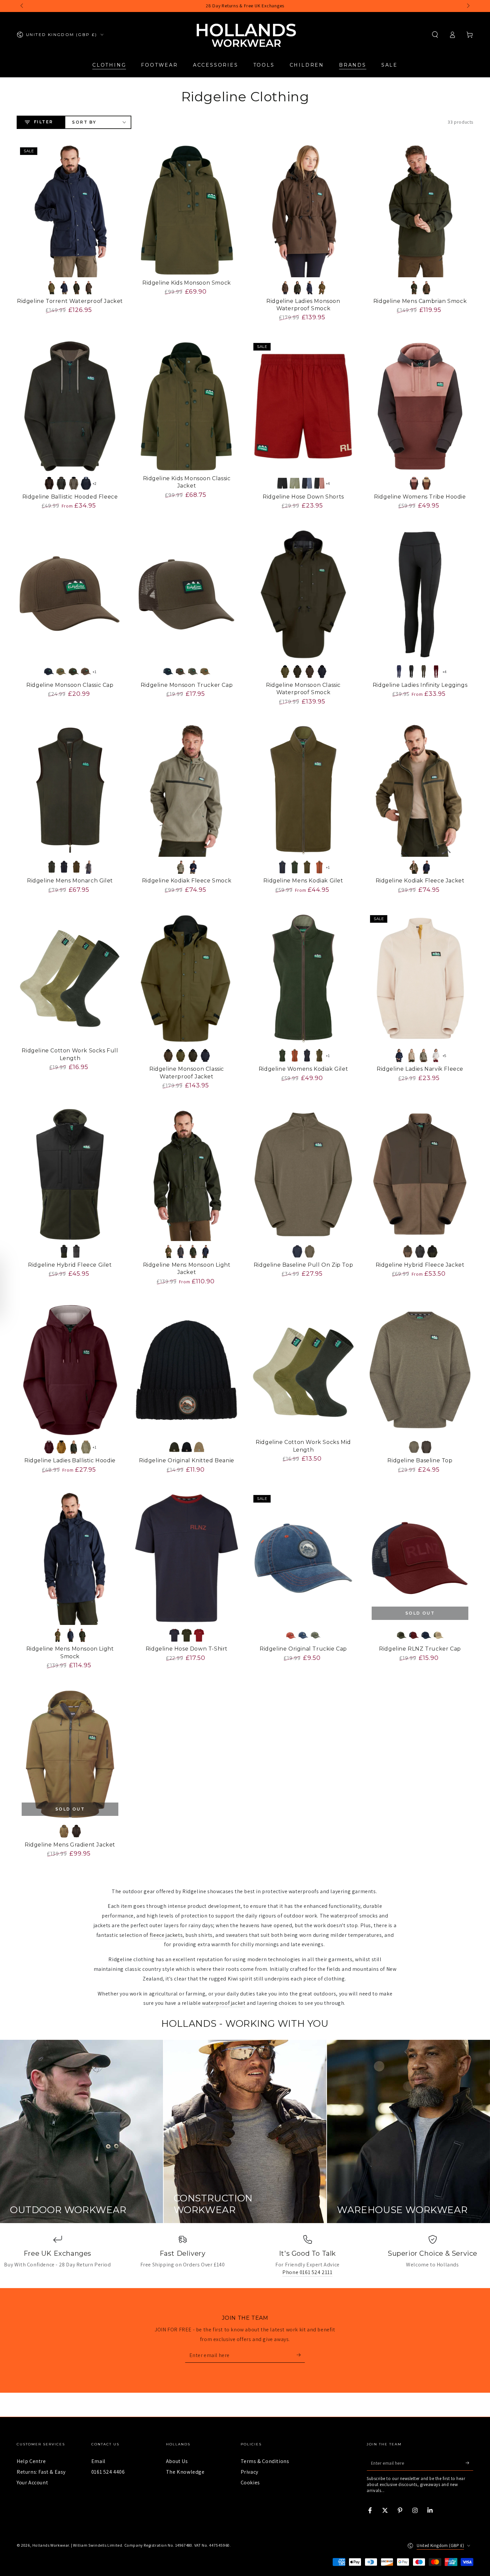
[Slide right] (468, 6)
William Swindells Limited (97, 2545)
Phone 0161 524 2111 (307, 2272)
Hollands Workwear (51, 2545)
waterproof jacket (224, 2003)
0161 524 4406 (108, 2472)
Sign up (333, 2535)
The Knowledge (185, 2472)
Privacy (249, 2472)
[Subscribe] (301, 2355)
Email (98, 2461)
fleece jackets (166, 1935)
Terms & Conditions (265, 2461)
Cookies (250, 2483)
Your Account (32, 2483)
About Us (177, 2461)
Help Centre (31, 2461)
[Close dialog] (475, 2421)
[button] (435, 35)
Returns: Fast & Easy (41, 2472)
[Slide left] (22, 6)
